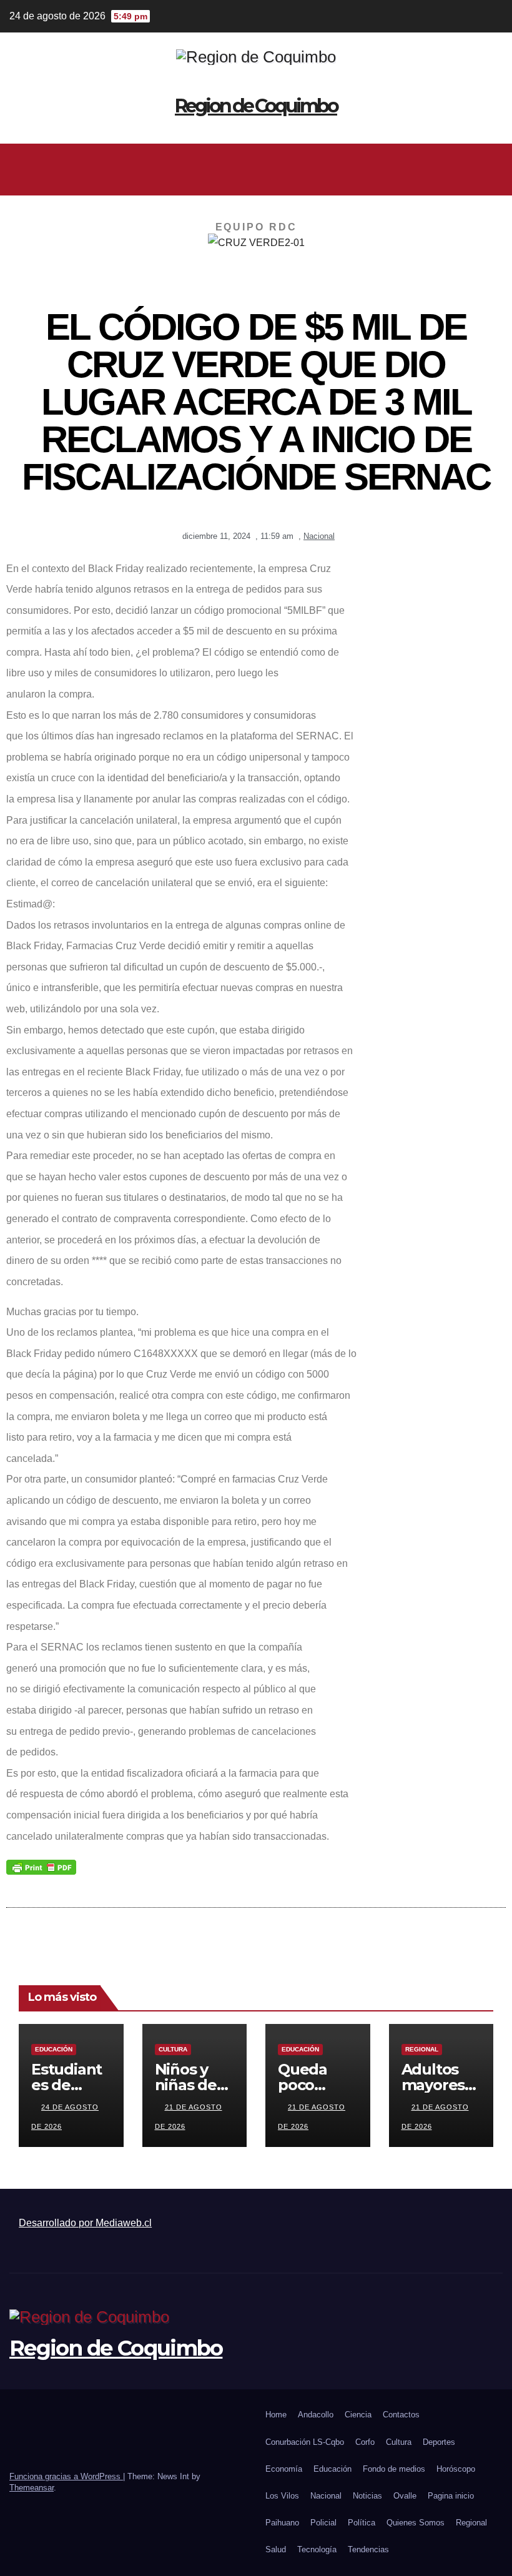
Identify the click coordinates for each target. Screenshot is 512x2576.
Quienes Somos (416, 2523)
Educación (54, 2049)
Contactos (401, 2415)
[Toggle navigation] (491, 169)
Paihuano (282, 2523)
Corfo (365, 2442)
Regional (422, 2049)
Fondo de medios (394, 2469)
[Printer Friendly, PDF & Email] (41, 1867)
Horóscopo (456, 2469)
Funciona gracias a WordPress (66, 2476)
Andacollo (316, 2415)
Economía (284, 2469)
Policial (323, 2523)
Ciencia (358, 2415)
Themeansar (32, 2488)
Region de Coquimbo (256, 106)
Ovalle (405, 2496)
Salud (276, 2549)
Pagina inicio (451, 2496)
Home (276, 2415)
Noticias (367, 2496)
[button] (251, 169)
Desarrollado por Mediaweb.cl (85, 2223)
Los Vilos (282, 2496)
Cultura (173, 2049)
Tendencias (368, 2549)
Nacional (319, 536)
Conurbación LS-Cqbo (305, 2442)
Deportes (439, 2442)
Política (362, 2523)
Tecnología (317, 2549)
